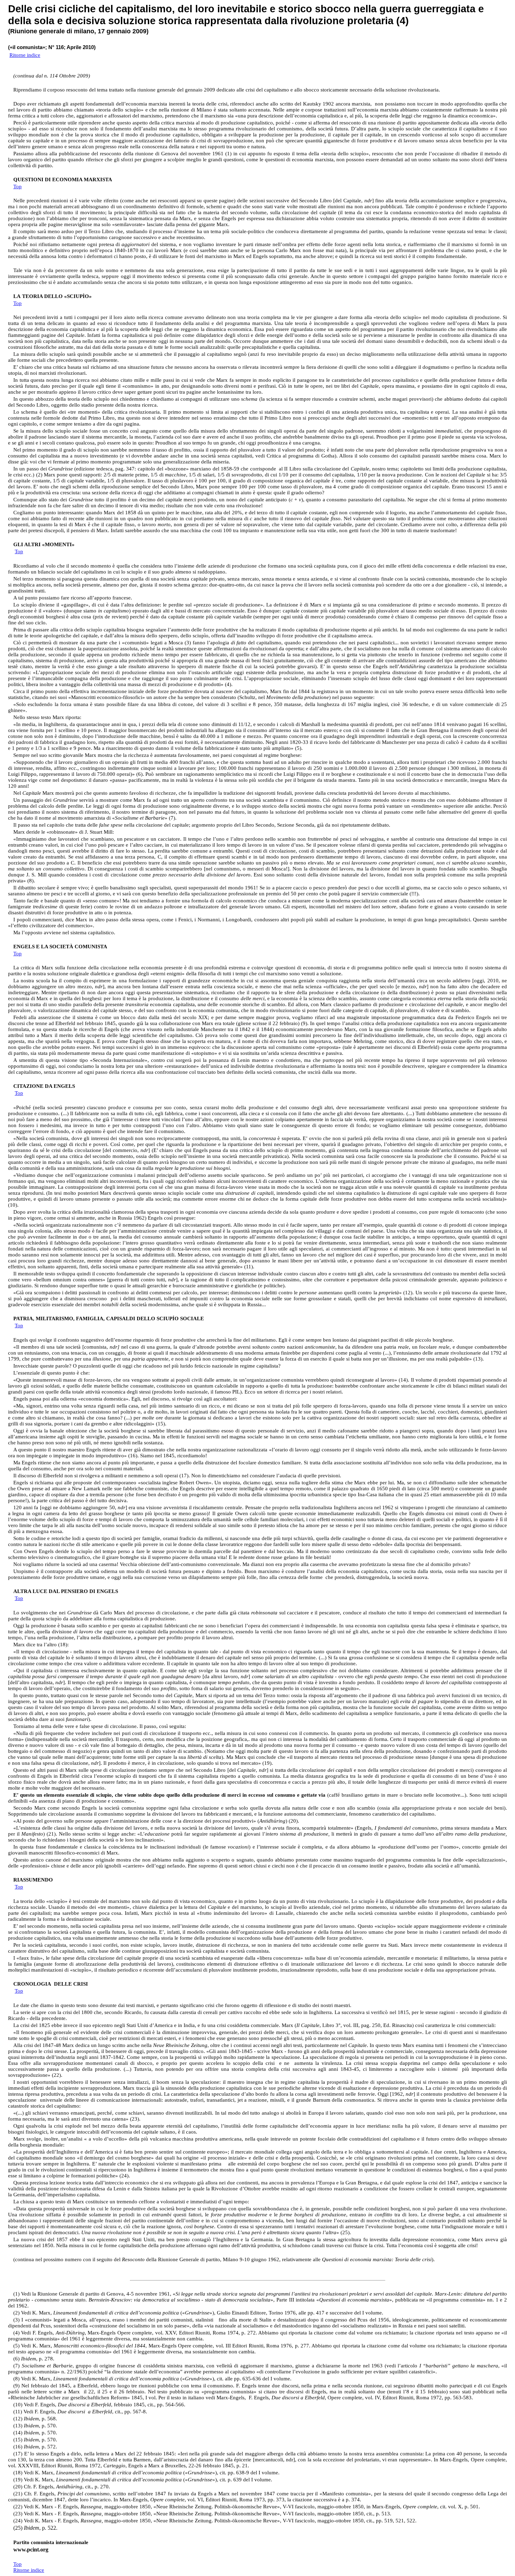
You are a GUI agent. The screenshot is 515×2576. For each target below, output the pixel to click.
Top (18, 187)
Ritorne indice (25, 55)
